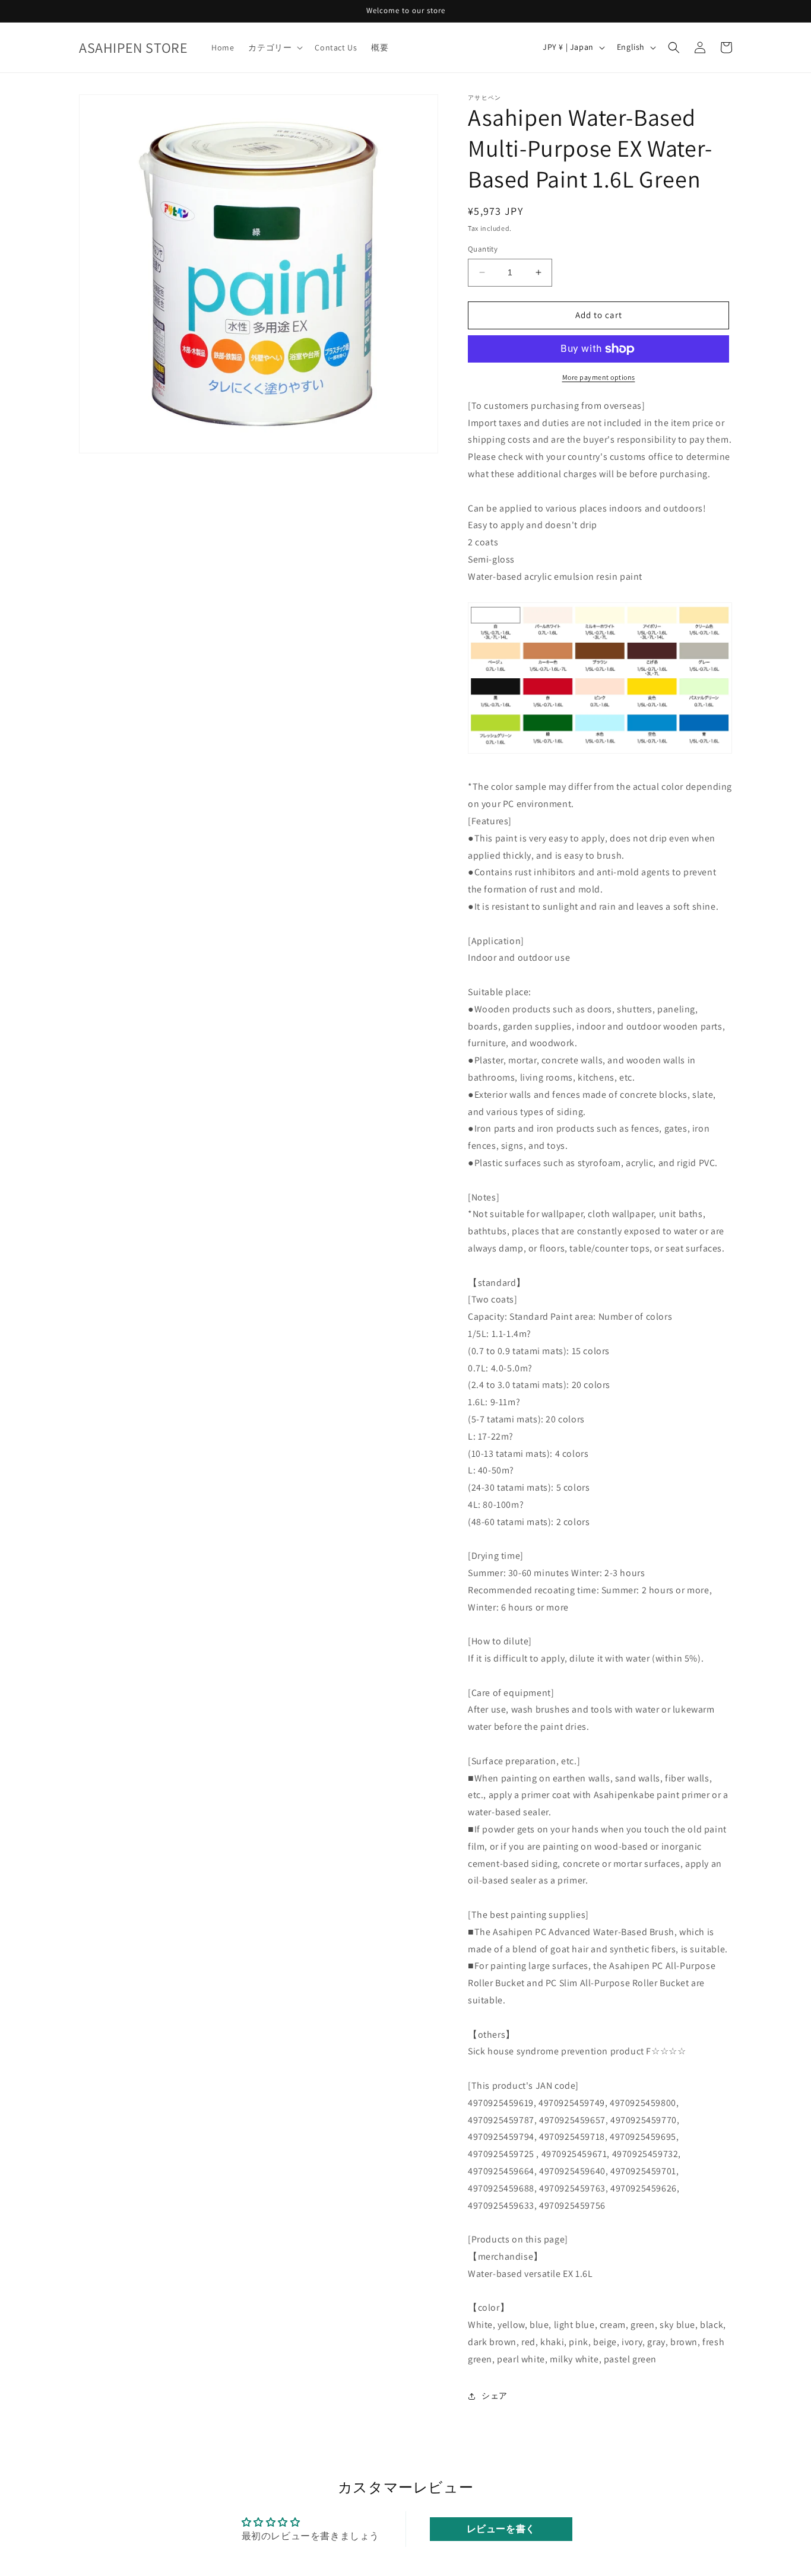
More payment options (599, 377)
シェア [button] (495, 2396)
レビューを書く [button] (501, 2529)
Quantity (483, 249)
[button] (274, 47)
